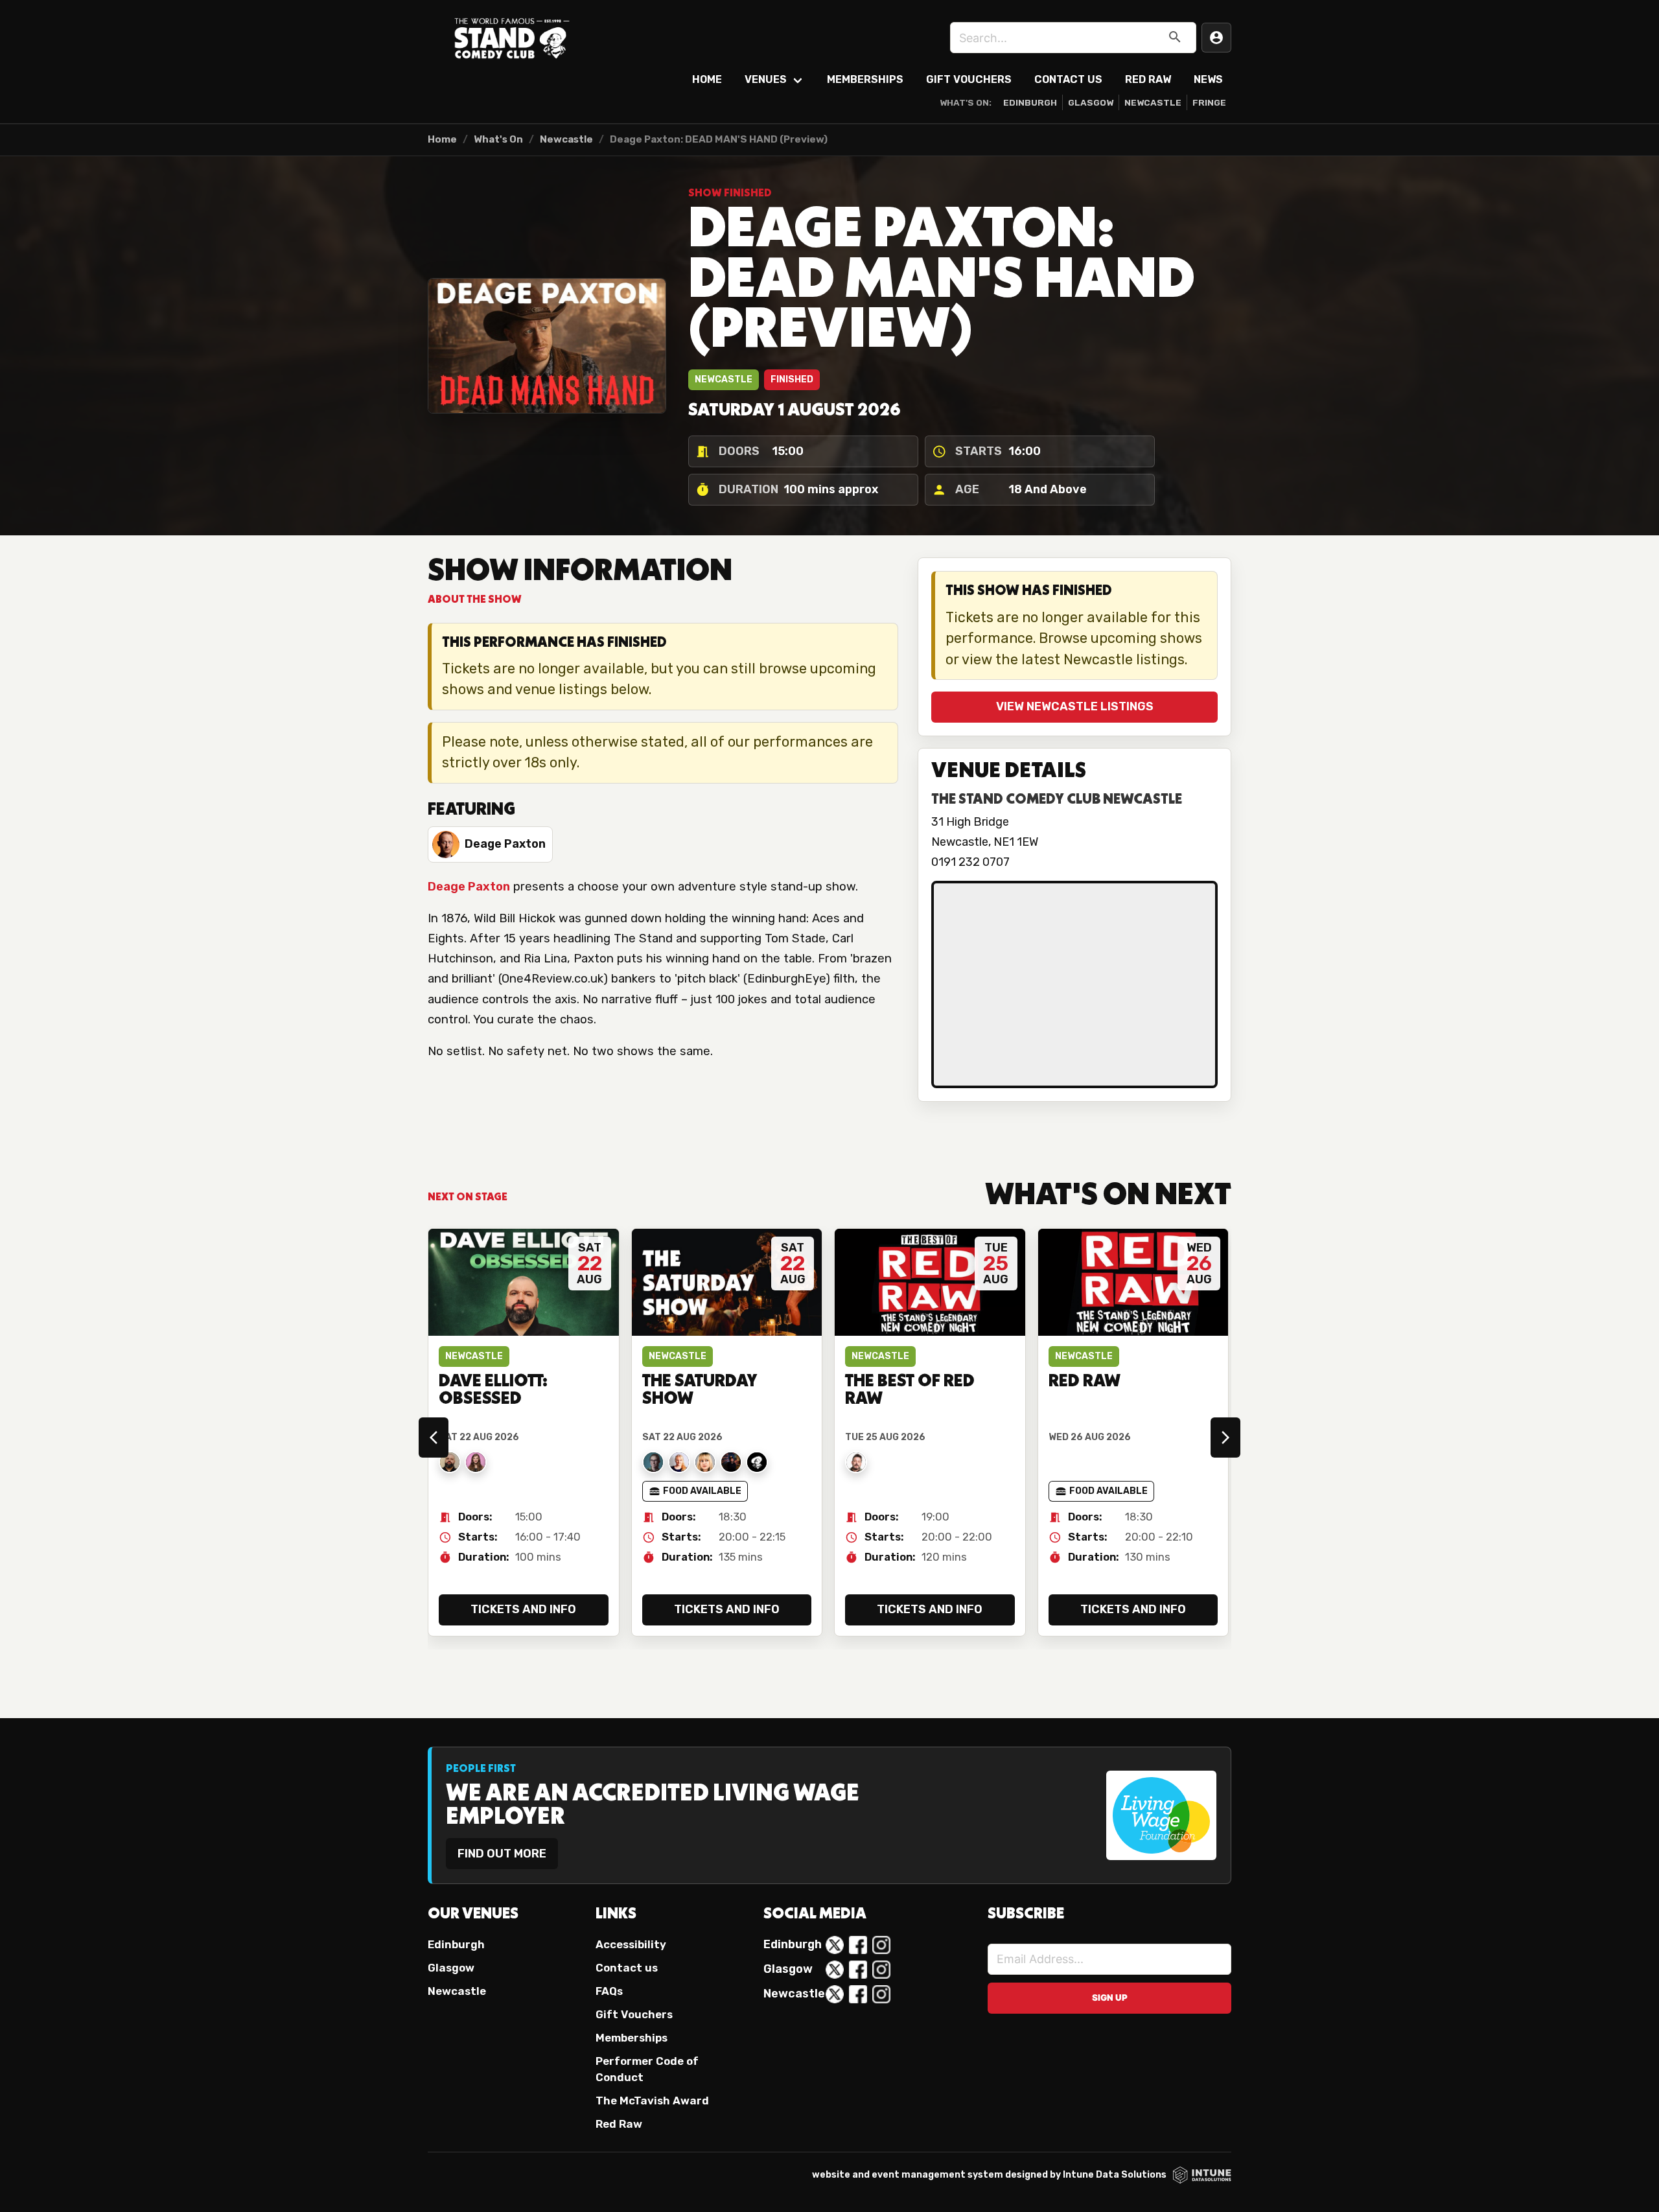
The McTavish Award (652, 2101)
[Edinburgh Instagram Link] (881, 1945)
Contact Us (1068, 79)
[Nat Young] (653, 1462)
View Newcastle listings (1075, 706)
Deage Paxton (469, 887)
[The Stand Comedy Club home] (512, 38)
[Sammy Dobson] (705, 1462)
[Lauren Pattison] (476, 1462)
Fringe (1209, 102)
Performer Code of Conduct (647, 2069)
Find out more (502, 1854)
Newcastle (1153, 102)
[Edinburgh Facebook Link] (858, 1945)
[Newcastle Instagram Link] (881, 1994)
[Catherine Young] (679, 1462)
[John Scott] (856, 1462)
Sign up (1110, 1997)
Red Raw (1148, 79)
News (1208, 79)
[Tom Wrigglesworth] (757, 1462)
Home (707, 79)
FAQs (609, 1991)
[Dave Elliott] (450, 1462)
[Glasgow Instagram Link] (881, 1970)
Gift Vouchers (969, 79)
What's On (498, 139)
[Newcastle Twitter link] (835, 1994)
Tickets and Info (523, 1609)
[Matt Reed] (731, 1462)
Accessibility (631, 1944)
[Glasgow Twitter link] (835, 1970)
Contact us (627, 1968)
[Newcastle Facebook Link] (858, 1994)
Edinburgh (1030, 102)
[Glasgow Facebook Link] (858, 1970)
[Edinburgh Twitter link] (835, 1945)
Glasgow (1091, 102)
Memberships (865, 79)
